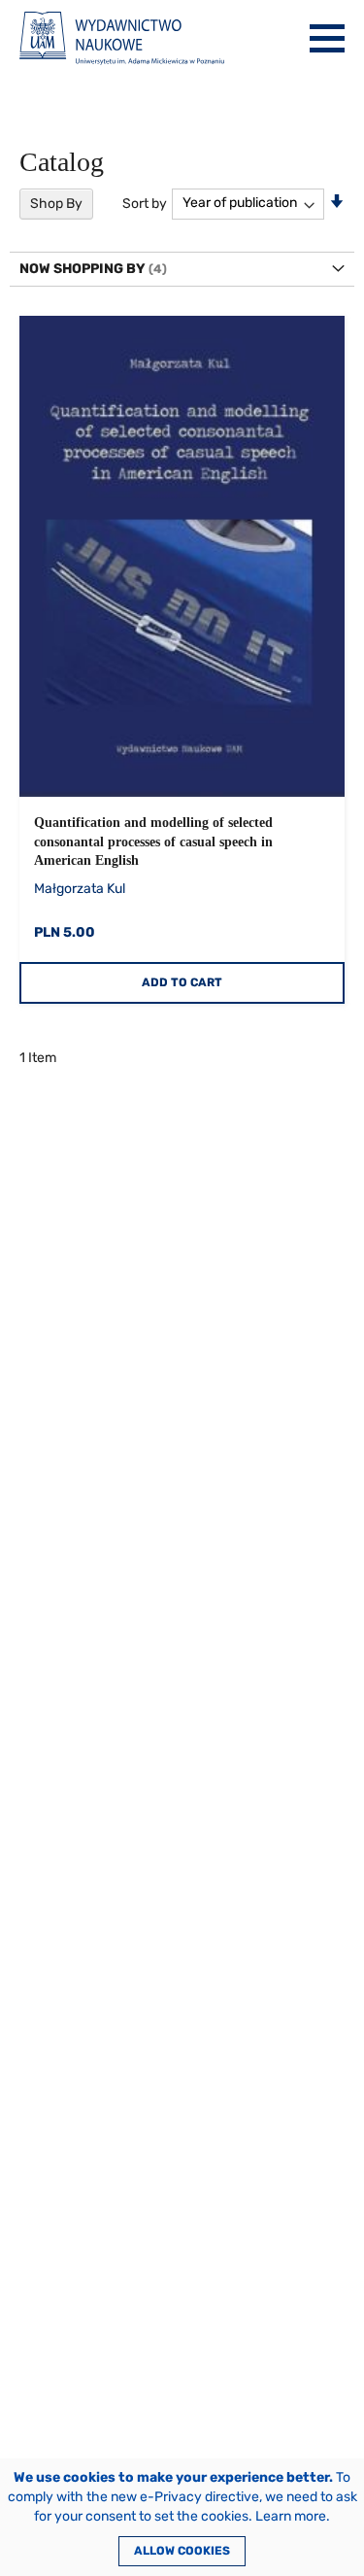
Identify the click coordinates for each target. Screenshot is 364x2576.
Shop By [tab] (56, 204)
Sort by (145, 203)
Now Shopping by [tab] (83, 269)
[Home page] (122, 38)
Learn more (291, 2516)
